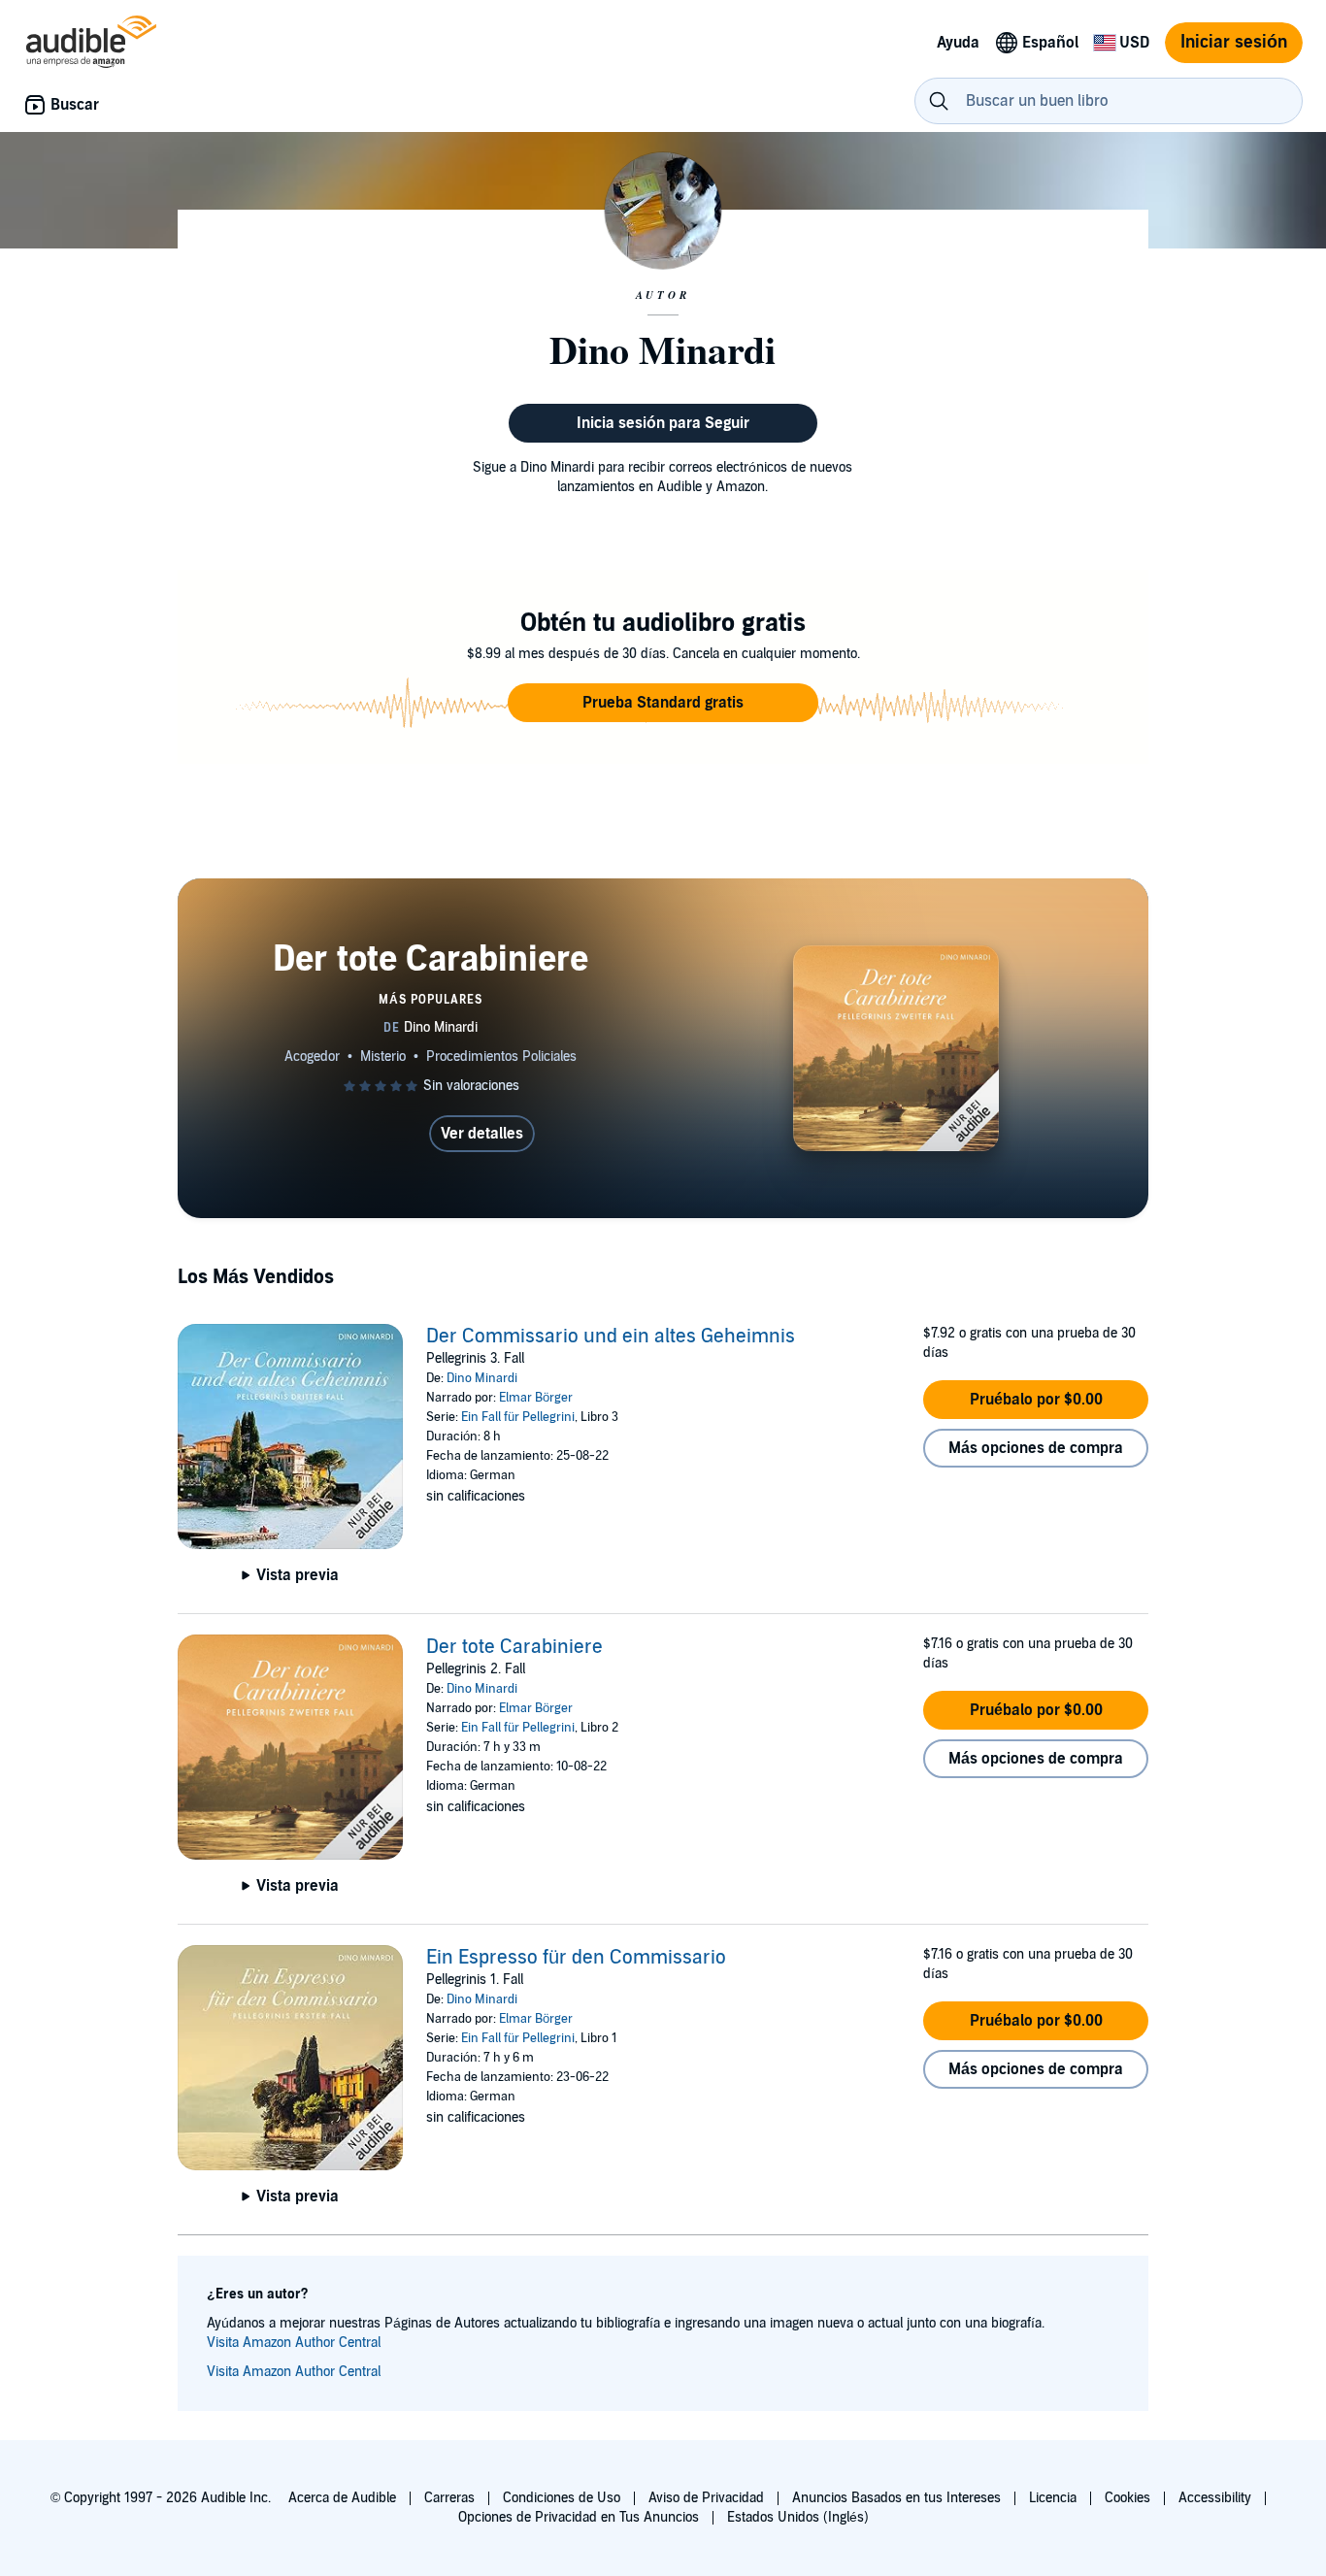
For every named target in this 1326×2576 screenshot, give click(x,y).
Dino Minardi (482, 1378)
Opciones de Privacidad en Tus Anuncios (579, 2517)
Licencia (1053, 2498)
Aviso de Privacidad (706, 2498)
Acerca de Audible (342, 2498)
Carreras (449, 2498)
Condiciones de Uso (562, 2498)
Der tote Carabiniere (514, 1647)
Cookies (1127, 2498)
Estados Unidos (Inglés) (798, 2517)
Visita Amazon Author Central (294, 2343)
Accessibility (1215, 2498)
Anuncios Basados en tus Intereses (896, 2498)
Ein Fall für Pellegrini (518, 1417)
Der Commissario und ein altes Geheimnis (611, 1337)
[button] (663, 703)
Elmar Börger (536, 1398)
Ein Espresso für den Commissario (576, 1958)
